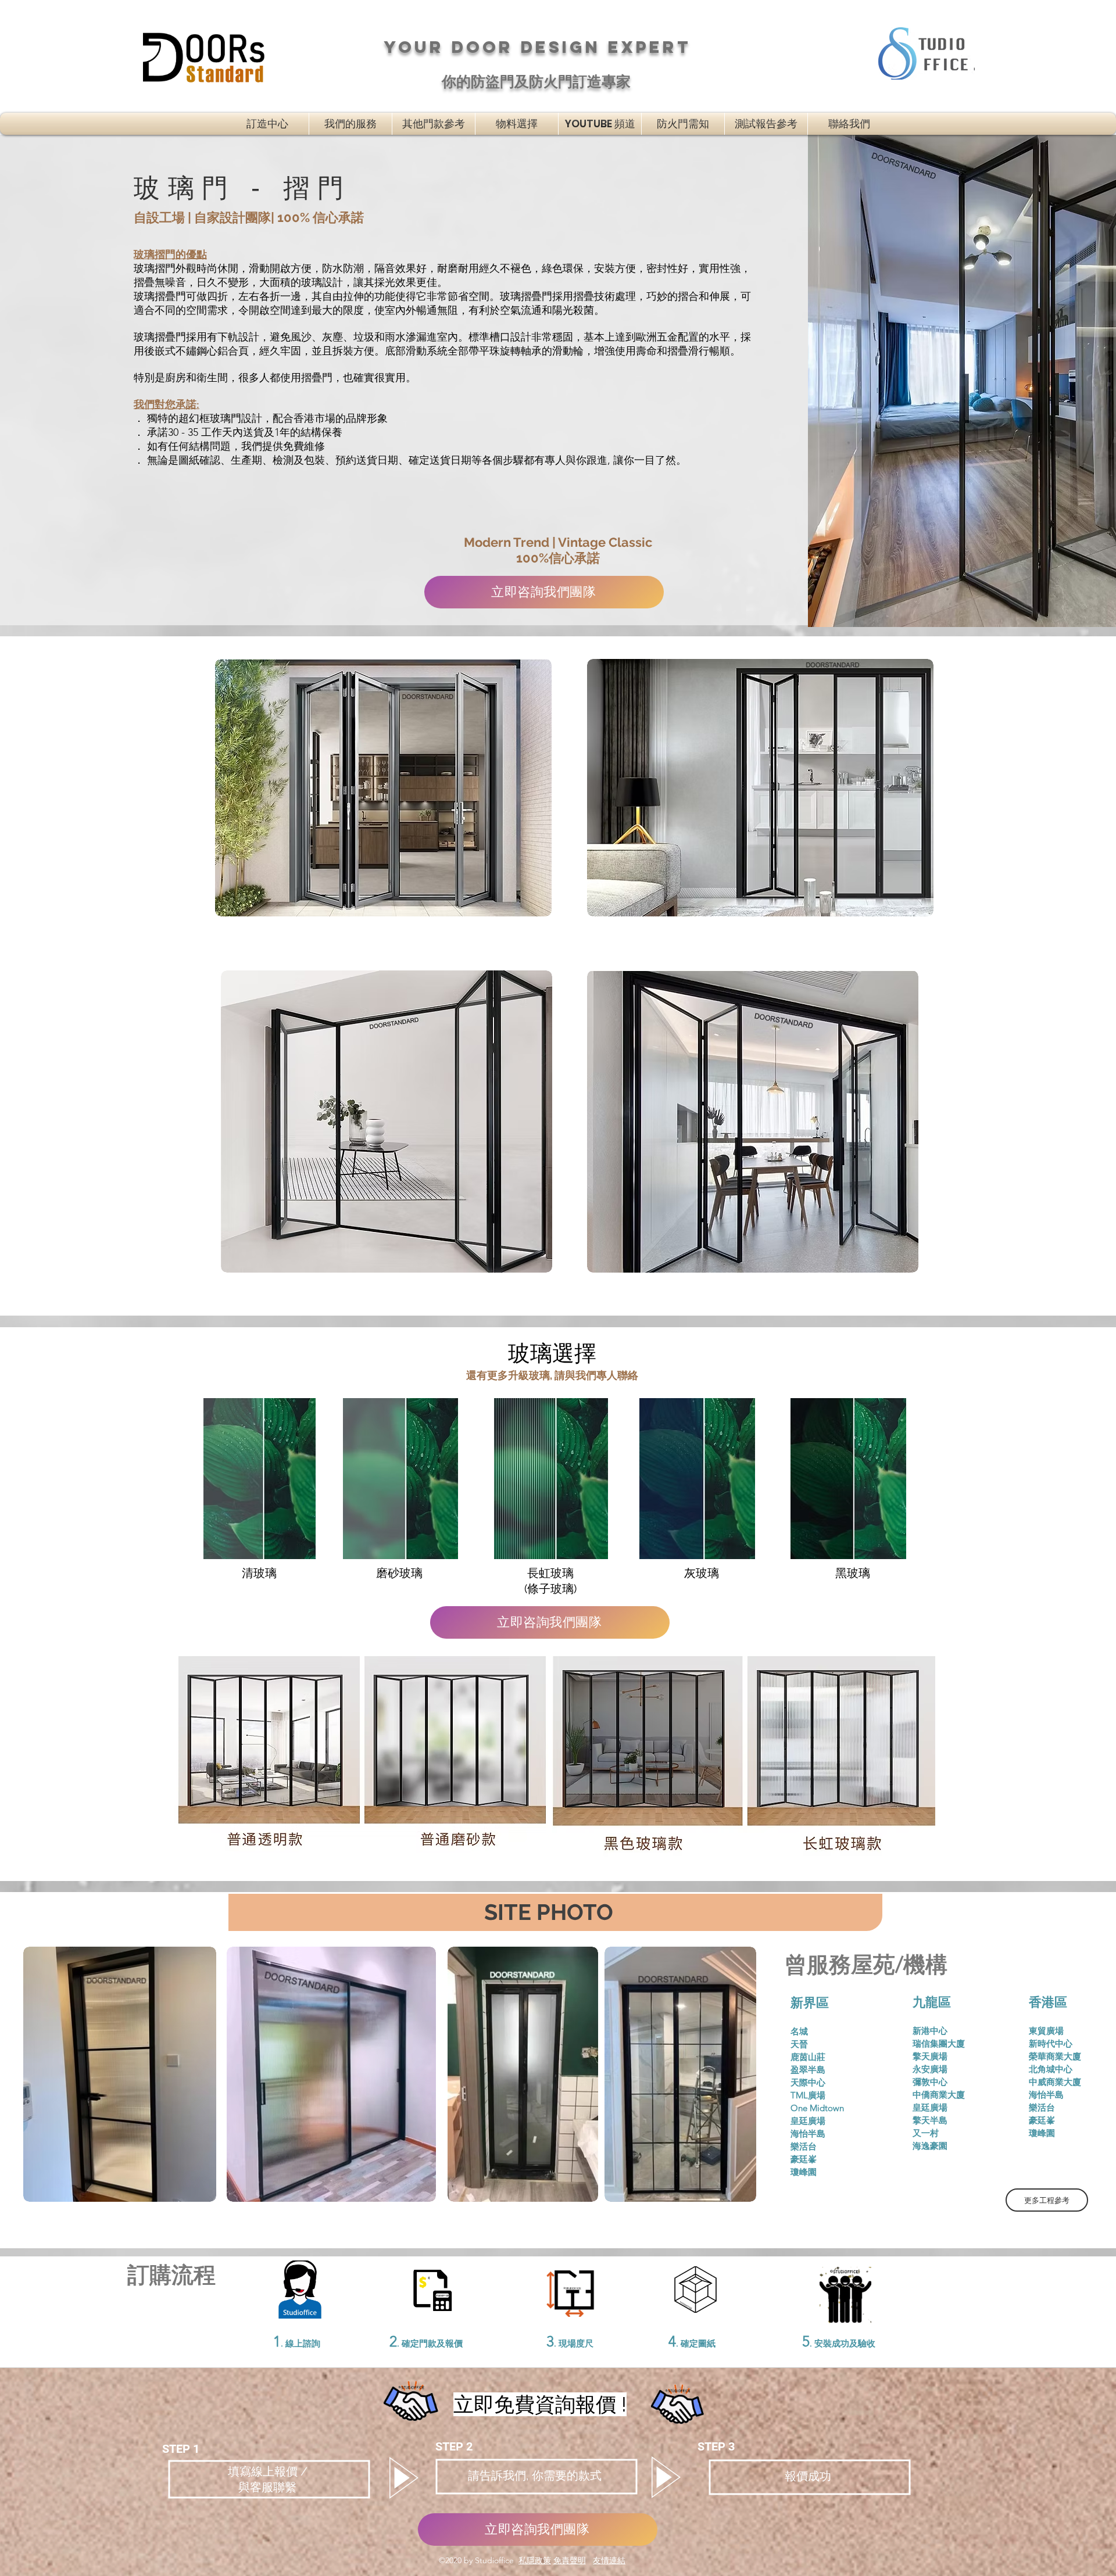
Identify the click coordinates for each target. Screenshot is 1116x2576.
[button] (434, 124)
